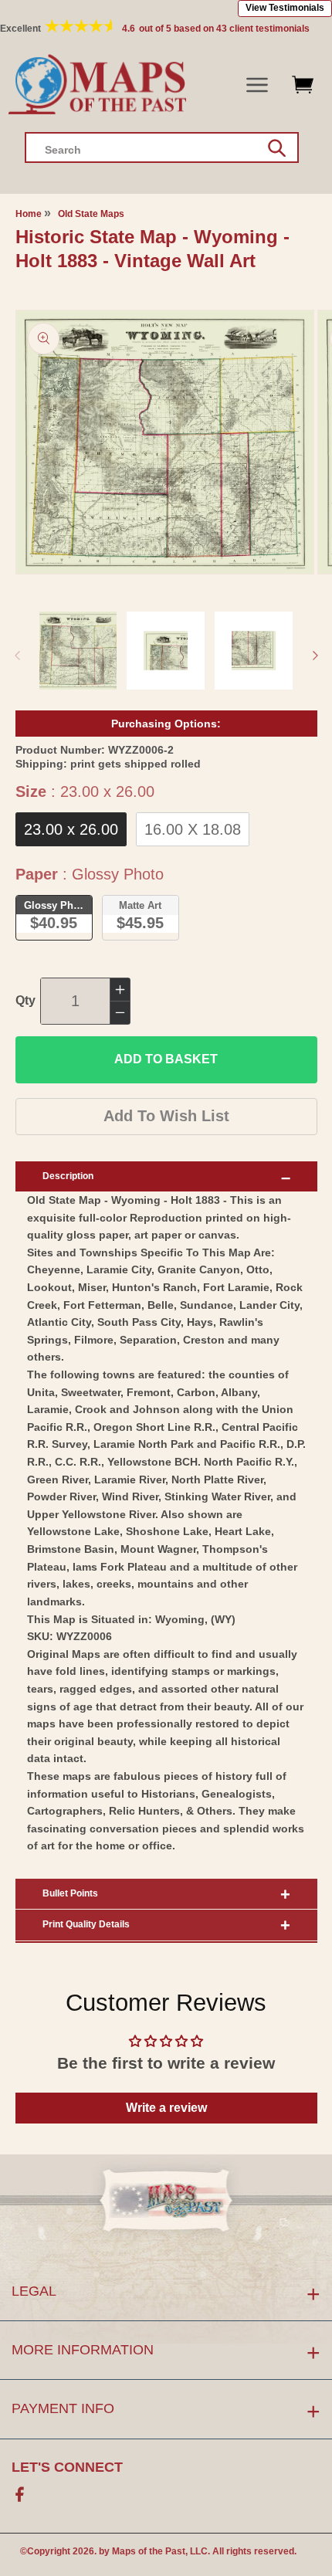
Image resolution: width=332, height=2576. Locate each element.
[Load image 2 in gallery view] (166, 651)
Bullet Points (70, 1893)
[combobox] (162, 147)
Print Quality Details (86, 1924)
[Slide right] (315, 656)
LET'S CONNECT (67, 2467)
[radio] (71, 829)
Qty (25, 1000)
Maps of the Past (149, 2551)
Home (29, 214)
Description (68, 1176)
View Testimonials (285, 8)
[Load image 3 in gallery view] (254, 651)
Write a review (166, 2108)
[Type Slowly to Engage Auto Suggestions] (277, 148)
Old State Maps (91, 214)
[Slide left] (17, 656)
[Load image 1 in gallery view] (78, 651)
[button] (257, 85)
